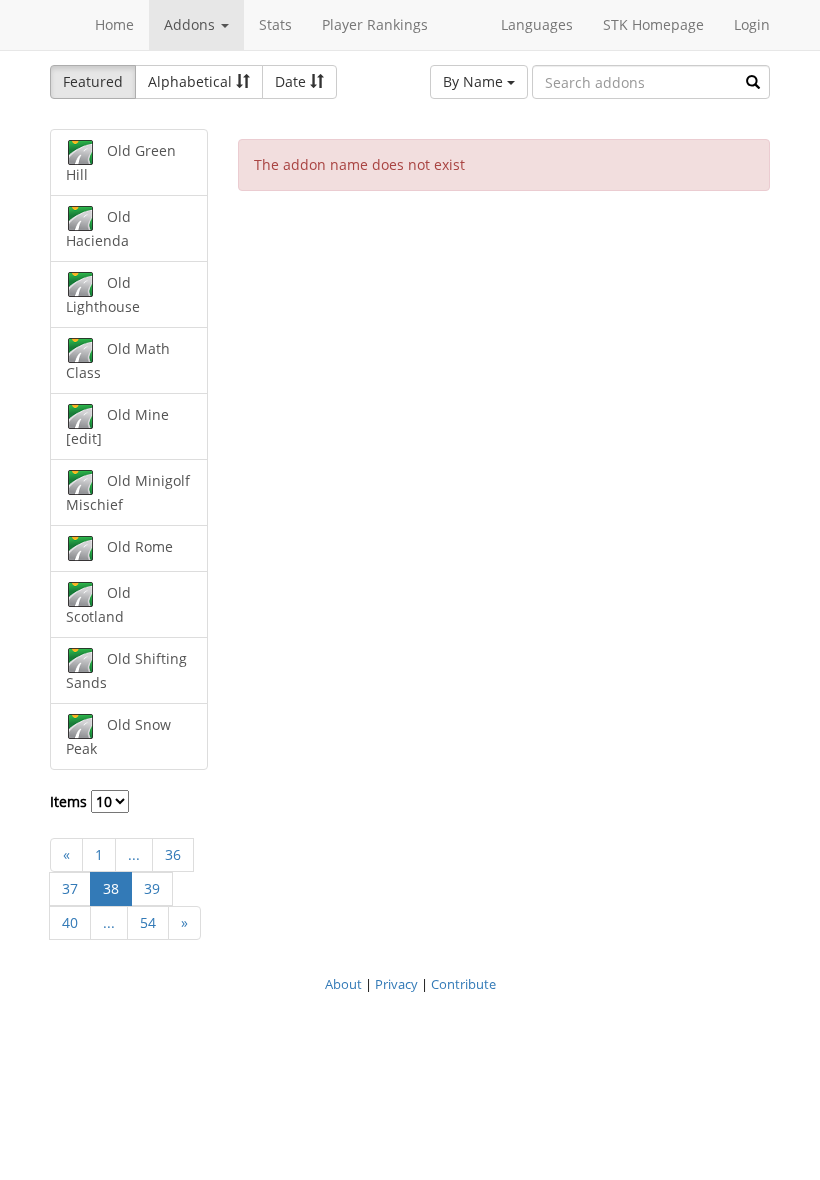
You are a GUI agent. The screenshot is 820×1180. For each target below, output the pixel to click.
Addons (191, 24)
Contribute (463, 984)
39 (152, 888)
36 (173, 854)
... (134, 854)
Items (70, 801)
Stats (275, 24)
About (343, 984)
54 (148, 922)
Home (114, 24)
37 (70, 888)
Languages (537, 24)
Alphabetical (192, 81)
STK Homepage (653, 24)
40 (70, 922)
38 (111, 888)
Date (292, 81)
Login (752, 24)
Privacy (396, 984)
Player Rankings (375, 24)
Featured (93, 81)
